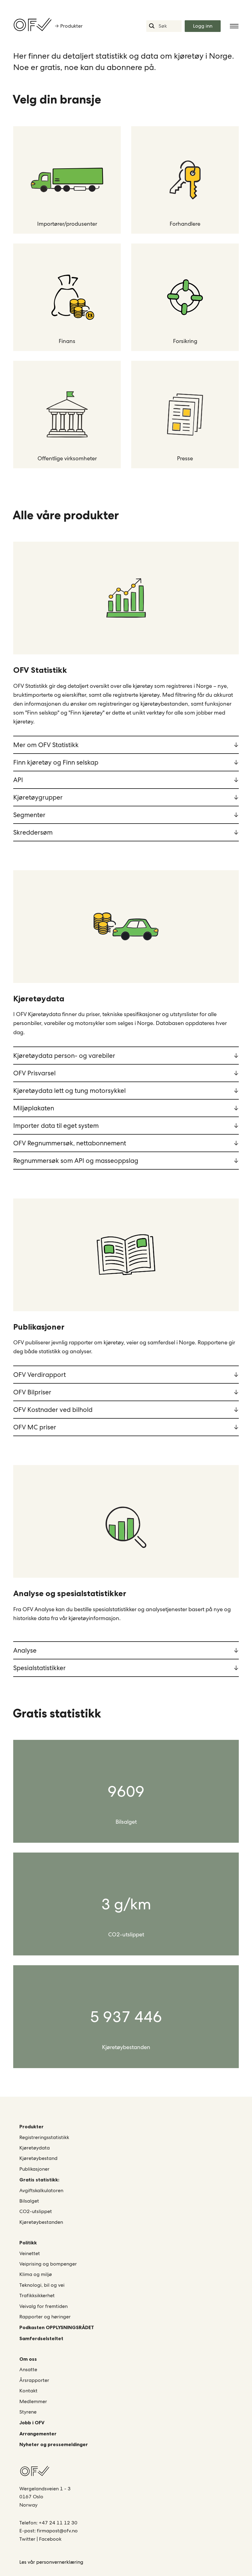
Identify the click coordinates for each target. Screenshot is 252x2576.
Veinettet (30, 2253)
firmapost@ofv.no (57, 2531)
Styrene (28, 2412)
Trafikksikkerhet (37, 2295)
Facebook (50, 2539)
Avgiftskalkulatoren (41, 2190)
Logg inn (203, 26)
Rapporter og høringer (45, 2317)
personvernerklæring (60, 2562)
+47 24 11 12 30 (58, 2523)
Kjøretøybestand (38, 2158)
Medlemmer (33, 2401)
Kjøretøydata (35, 2148)
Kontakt (28, 2391)
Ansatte (28, 2369)
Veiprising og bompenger (48, 2264)
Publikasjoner (34, 2169)
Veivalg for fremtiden (43, 2306)
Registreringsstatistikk (44, 2137)
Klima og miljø (36, 2274)
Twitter (28, 2539)
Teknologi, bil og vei (42, 2285)
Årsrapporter (34, 2380)
